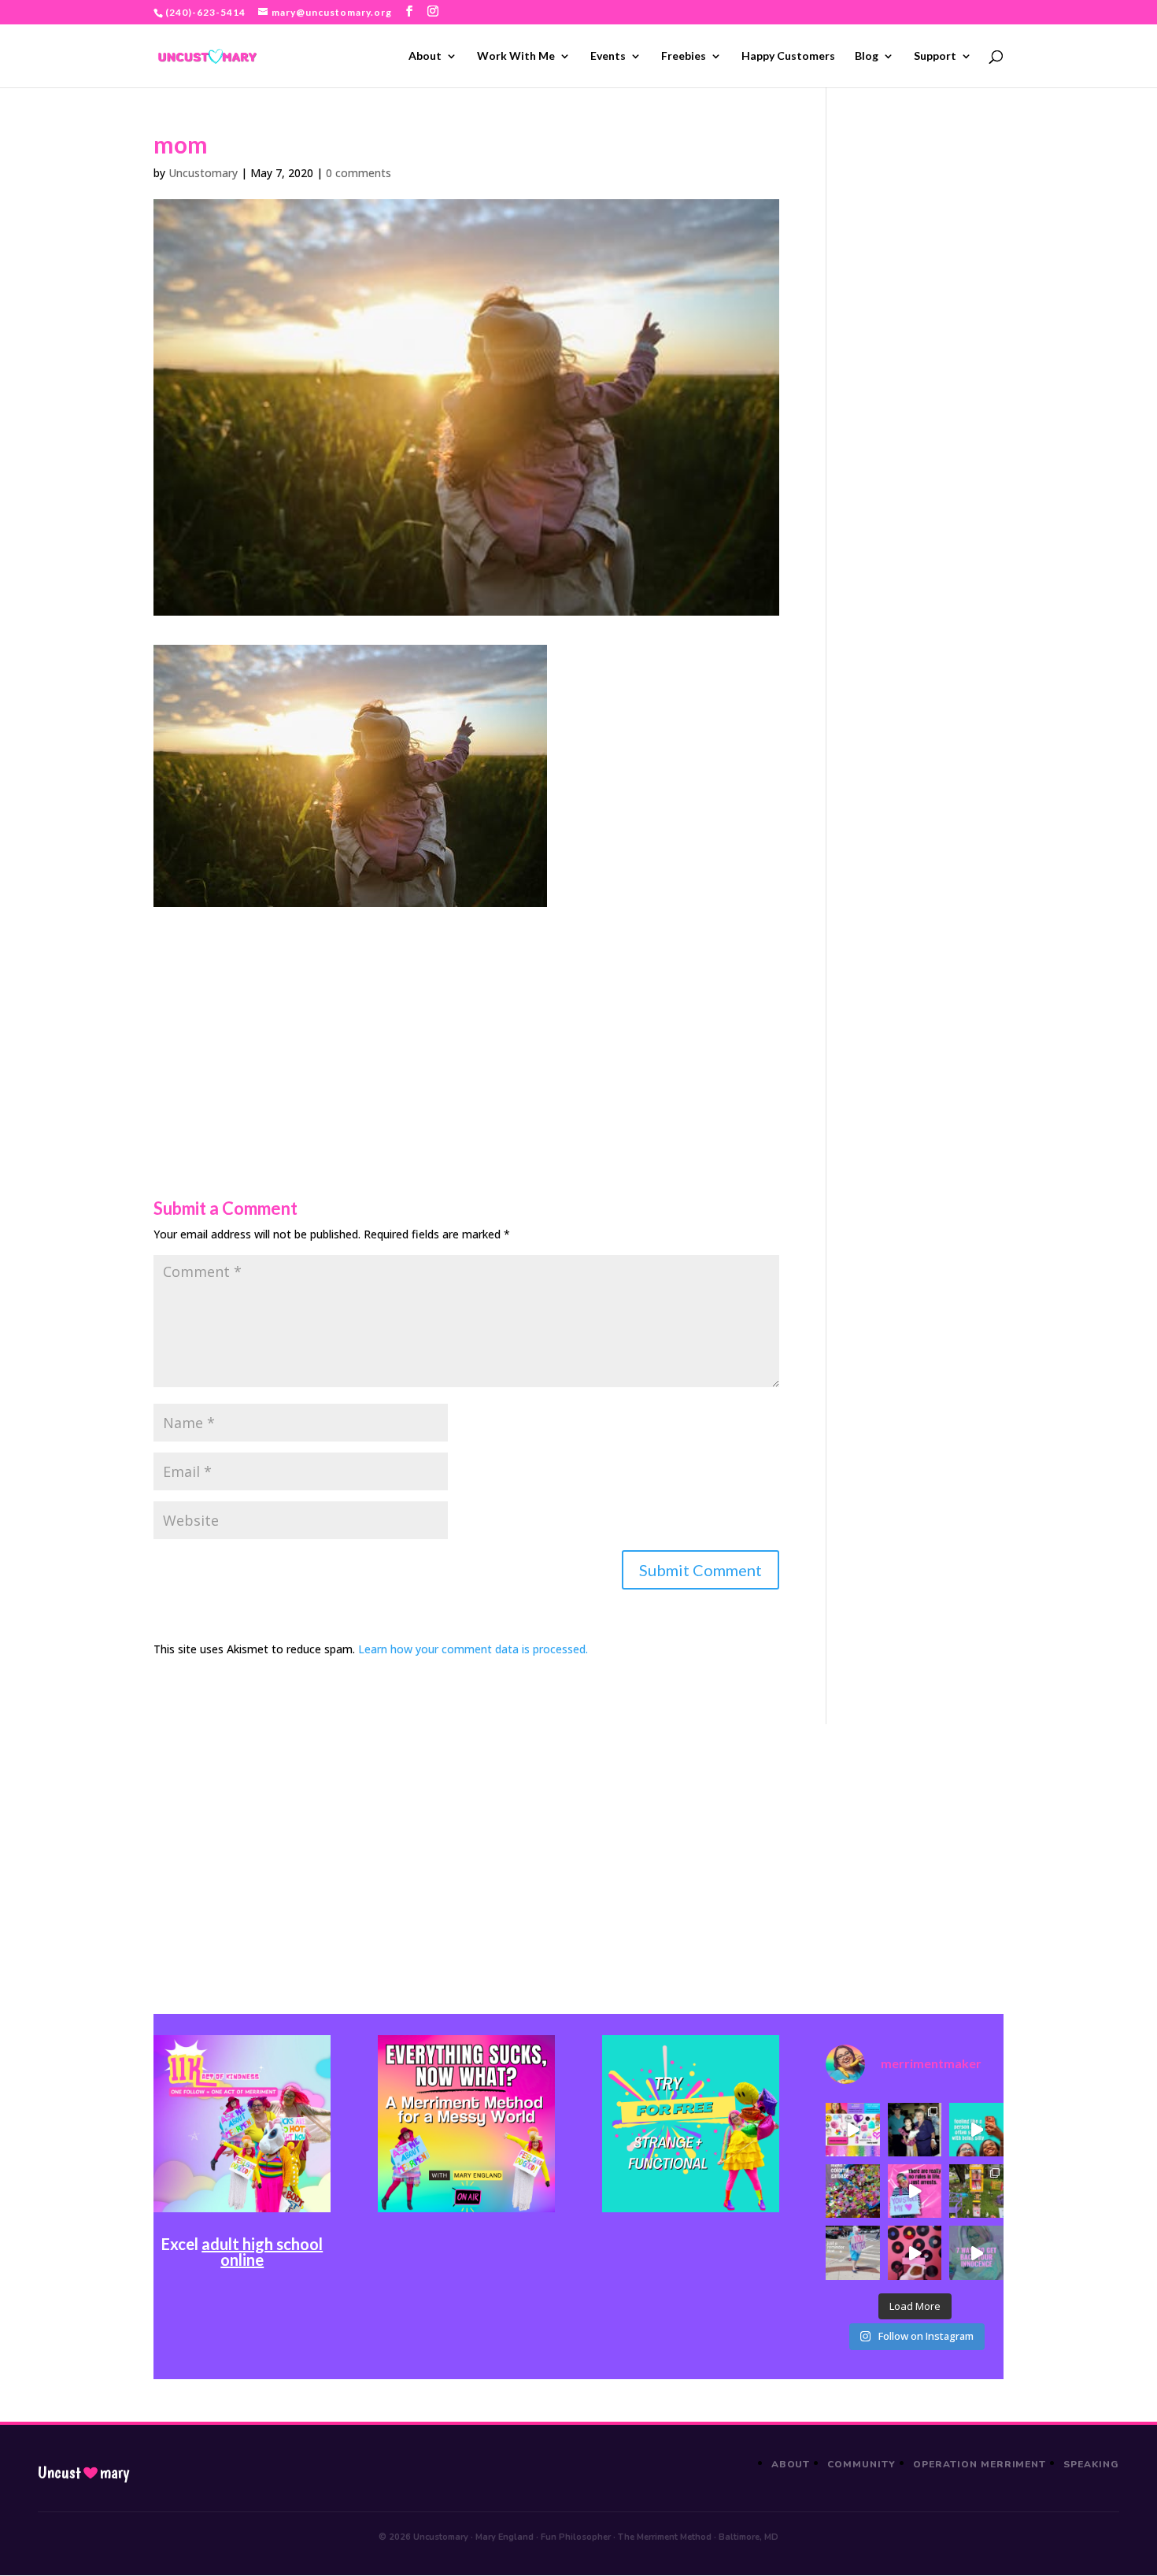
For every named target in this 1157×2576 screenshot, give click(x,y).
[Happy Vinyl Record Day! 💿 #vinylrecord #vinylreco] (915, 2252)
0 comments (359, 173)
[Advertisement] (466, 1017)
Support (935, 56)
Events (608, 56)
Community (861, 2464)
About (425, 56)
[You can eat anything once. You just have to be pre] (915, 2191)
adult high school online (262, 2252)
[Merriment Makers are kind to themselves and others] (852, 2252)
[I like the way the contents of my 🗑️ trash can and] (852, 2191)
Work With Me (516, 56)
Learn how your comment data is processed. (473, 1649)
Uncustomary (203, 173)
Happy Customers (788, 56)
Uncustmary (83, 2473)
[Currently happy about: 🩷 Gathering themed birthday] (976, 2191)
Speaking (1091, 2464)
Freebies (684, 56)
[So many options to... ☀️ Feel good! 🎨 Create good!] (852, 2130)
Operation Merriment (980, 2464)
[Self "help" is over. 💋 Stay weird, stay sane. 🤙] (976, 2130)
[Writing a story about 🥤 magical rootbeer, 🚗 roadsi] (976, 2252)
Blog (867, 56)
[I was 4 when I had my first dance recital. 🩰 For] (915, 2130)
